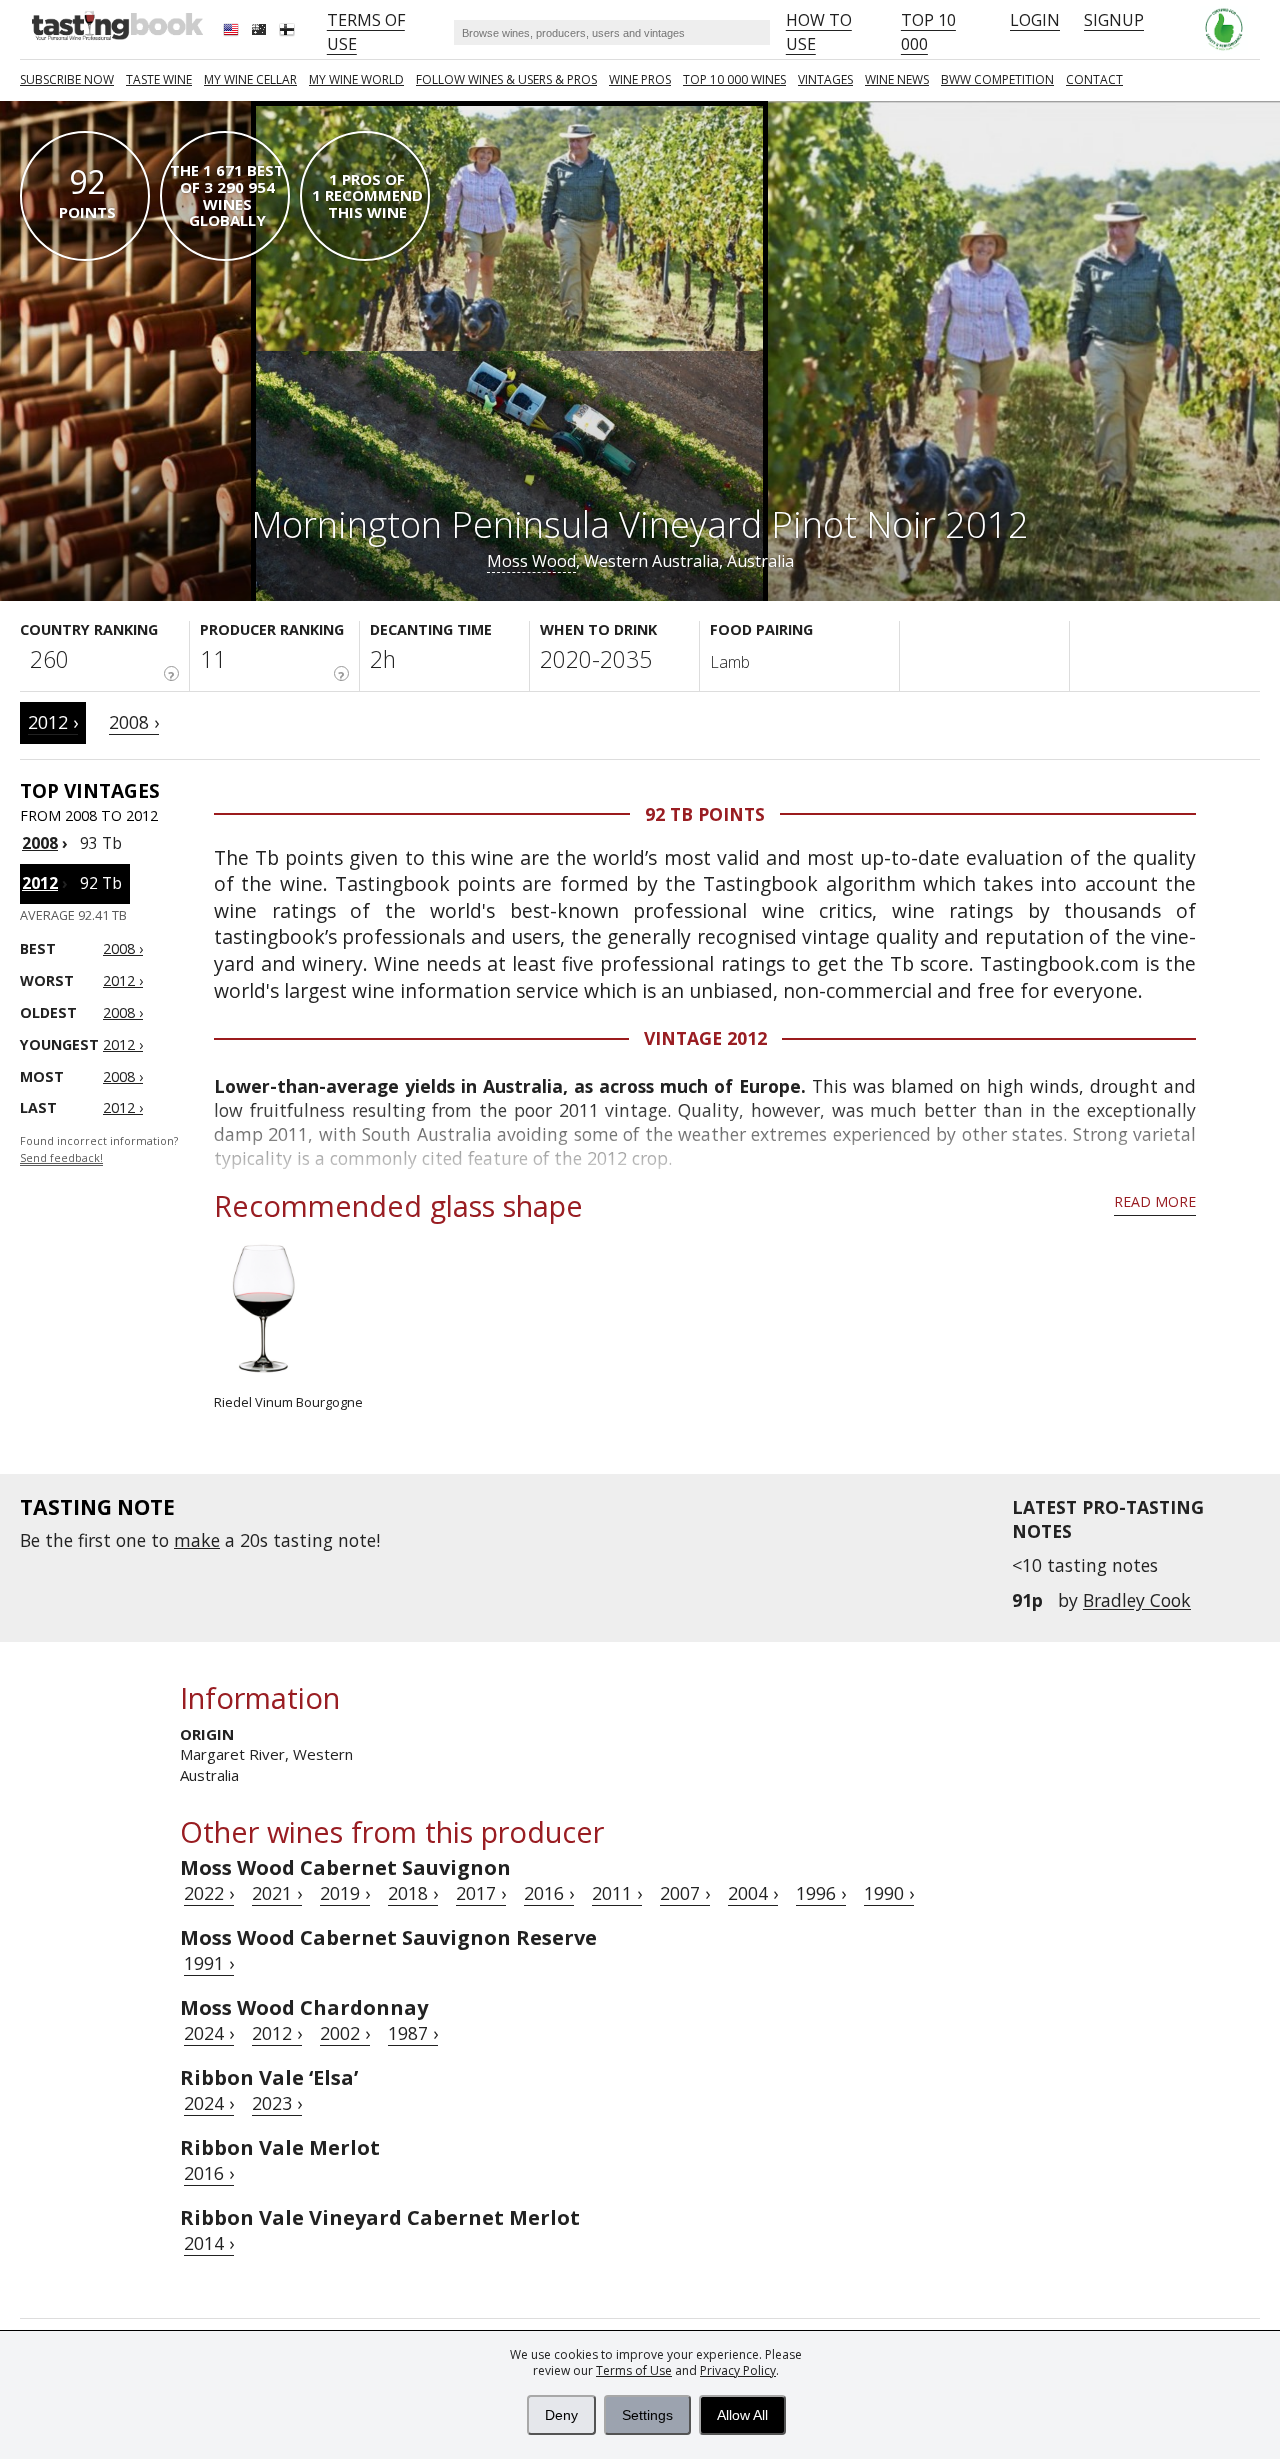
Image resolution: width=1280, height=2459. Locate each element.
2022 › (209, 1893)
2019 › (345, 1893)
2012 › (53, 722)
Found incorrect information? (99, 1149)
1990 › (889, 1893)
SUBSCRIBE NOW (67, 79)
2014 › (209, 2243)
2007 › (685, 1893)
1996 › (821, 1893)
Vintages (825, 79)
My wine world (356, 79)
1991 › (209, 1963)
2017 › (481, 1893)
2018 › (413, 1893)
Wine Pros (640, 79)
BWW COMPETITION (997, 79)
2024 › (209, 2033)
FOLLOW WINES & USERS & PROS (506, 79)
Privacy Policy (738, 2370)
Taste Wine (159, 79)
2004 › (753, 1893)
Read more (1155, 1201)
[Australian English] (261, 32)
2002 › (345, 2033)
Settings (647, 2415)
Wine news (897, 79)
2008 (40, 843)
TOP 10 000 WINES (734, 79)
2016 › (549, 1893)
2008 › (134, 722)
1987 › (413, 2033)
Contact (1094, 79)
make (197, 1540)
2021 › (277, 1893)
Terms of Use (634, 2370)
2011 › (617, 1893)
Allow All (742, 2415)
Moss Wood (531, 561)
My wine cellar (250, 79)
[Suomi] (289, 32)
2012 (40, 883)
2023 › (277, 2103)
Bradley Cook (1137, 1600)
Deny (561, 2415)
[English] (233, 32)
